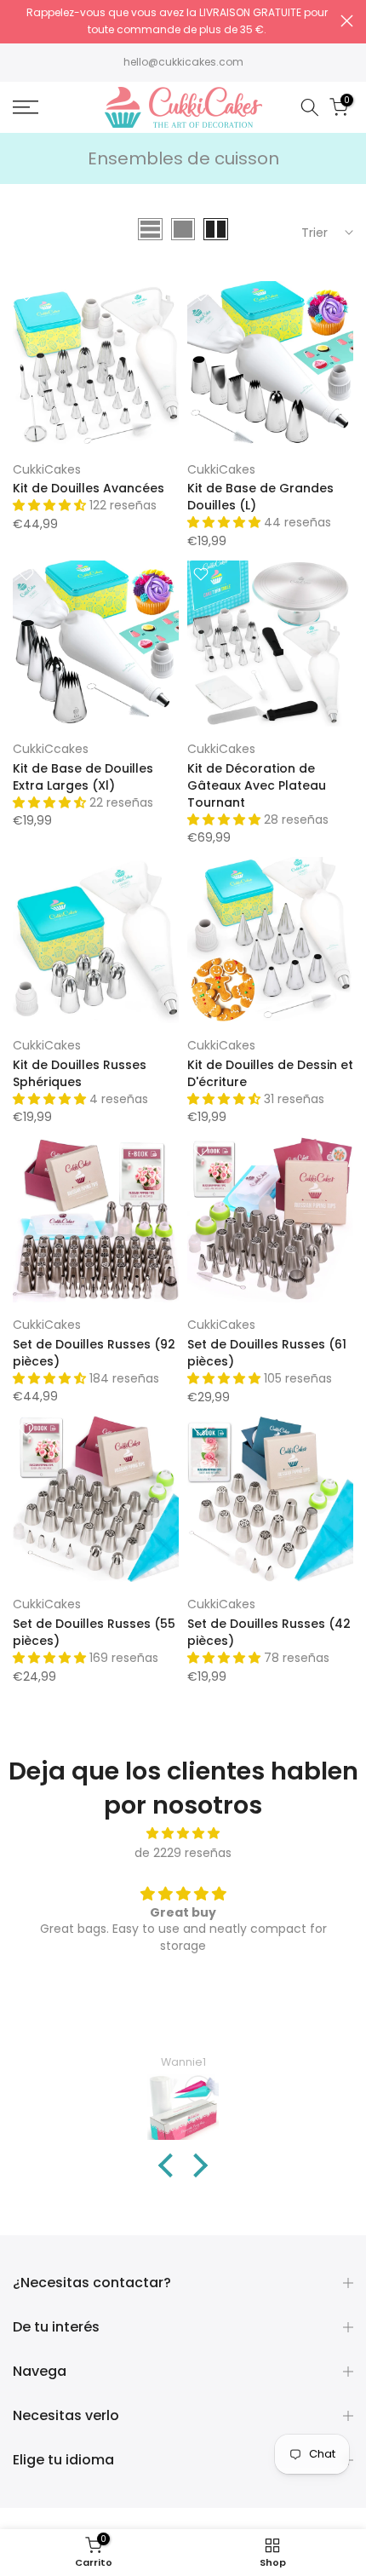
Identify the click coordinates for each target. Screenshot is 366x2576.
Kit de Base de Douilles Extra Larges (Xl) (83, 777)
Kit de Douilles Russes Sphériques (80, 1073)
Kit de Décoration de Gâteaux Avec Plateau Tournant (257, 785)
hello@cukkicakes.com (183, 62)
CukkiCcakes (51, 749)
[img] (183, 1834)
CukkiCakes (47, 469)
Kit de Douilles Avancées (89, 488)
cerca (347, 21)
